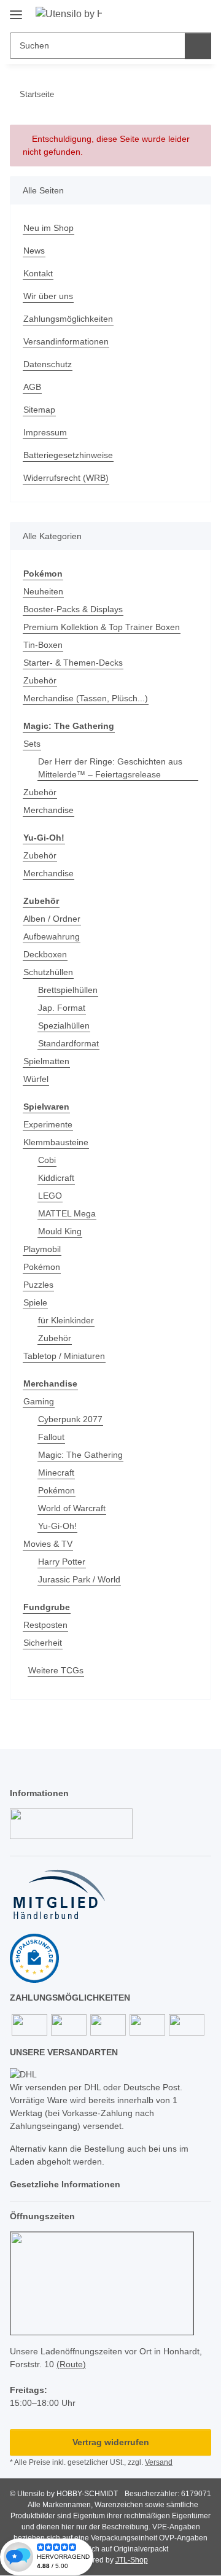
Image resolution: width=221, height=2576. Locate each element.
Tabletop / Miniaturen (64, 1356)
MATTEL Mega (67, 1213)
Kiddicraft (56, 1178)
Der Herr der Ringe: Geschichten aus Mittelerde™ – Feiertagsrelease (110, 768)
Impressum (45, 432)
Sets (32, 744)
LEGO (50, 1196)
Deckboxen (45, 954)
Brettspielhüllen (68, 990)
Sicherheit (43, 1643)
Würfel (36, 1079)
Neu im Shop (48, 228)
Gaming (39, 1401)
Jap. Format (62, 1008)
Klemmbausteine (56, 1142)
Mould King (60, 1231)
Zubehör (40, 680)
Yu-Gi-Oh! (57, 1526)
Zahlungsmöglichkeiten (68, 319)
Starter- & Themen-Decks (73, 663)
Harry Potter (62, 1562)
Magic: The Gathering (80, 1455)
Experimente (48, 1124)
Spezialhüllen (64, 1025)
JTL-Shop (132, 2560)
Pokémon (42, 1267)
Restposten (45, 1625)
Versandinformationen (66, 341)
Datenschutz (48, 364)
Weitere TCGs (56, 1670)
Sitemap (39, 410)
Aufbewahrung (52, 936)
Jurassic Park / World (79, 1579)
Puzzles (38, 1285)
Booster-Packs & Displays (73, 609)
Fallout (51, 1437)
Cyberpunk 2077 (70, 1419)
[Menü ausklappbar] (16, 10)
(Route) (71, 2364)
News (34, 251)
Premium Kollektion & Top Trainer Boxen (102, 627)
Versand (159, 2462)
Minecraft (56, 1473)
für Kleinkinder (66, 1320)
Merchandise (48, 810)
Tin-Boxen (43, 645)
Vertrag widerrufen (111, 2442)
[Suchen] (198, 46)
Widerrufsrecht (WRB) (66, 478)
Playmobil (42, 1249)
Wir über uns (48, 296)
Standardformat (68, 1043)
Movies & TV (48, 1544)
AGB (32, 387)
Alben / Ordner (52, 919)
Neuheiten (43, 591)
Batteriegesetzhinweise (68, 455)
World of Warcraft (72, 1508)
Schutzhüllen (48, 972)
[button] (163, 14)
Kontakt (38, 273)
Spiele (35, 1302)
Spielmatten (46, 1061)
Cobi (47, 1160)
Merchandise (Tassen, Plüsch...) (86, 698)
